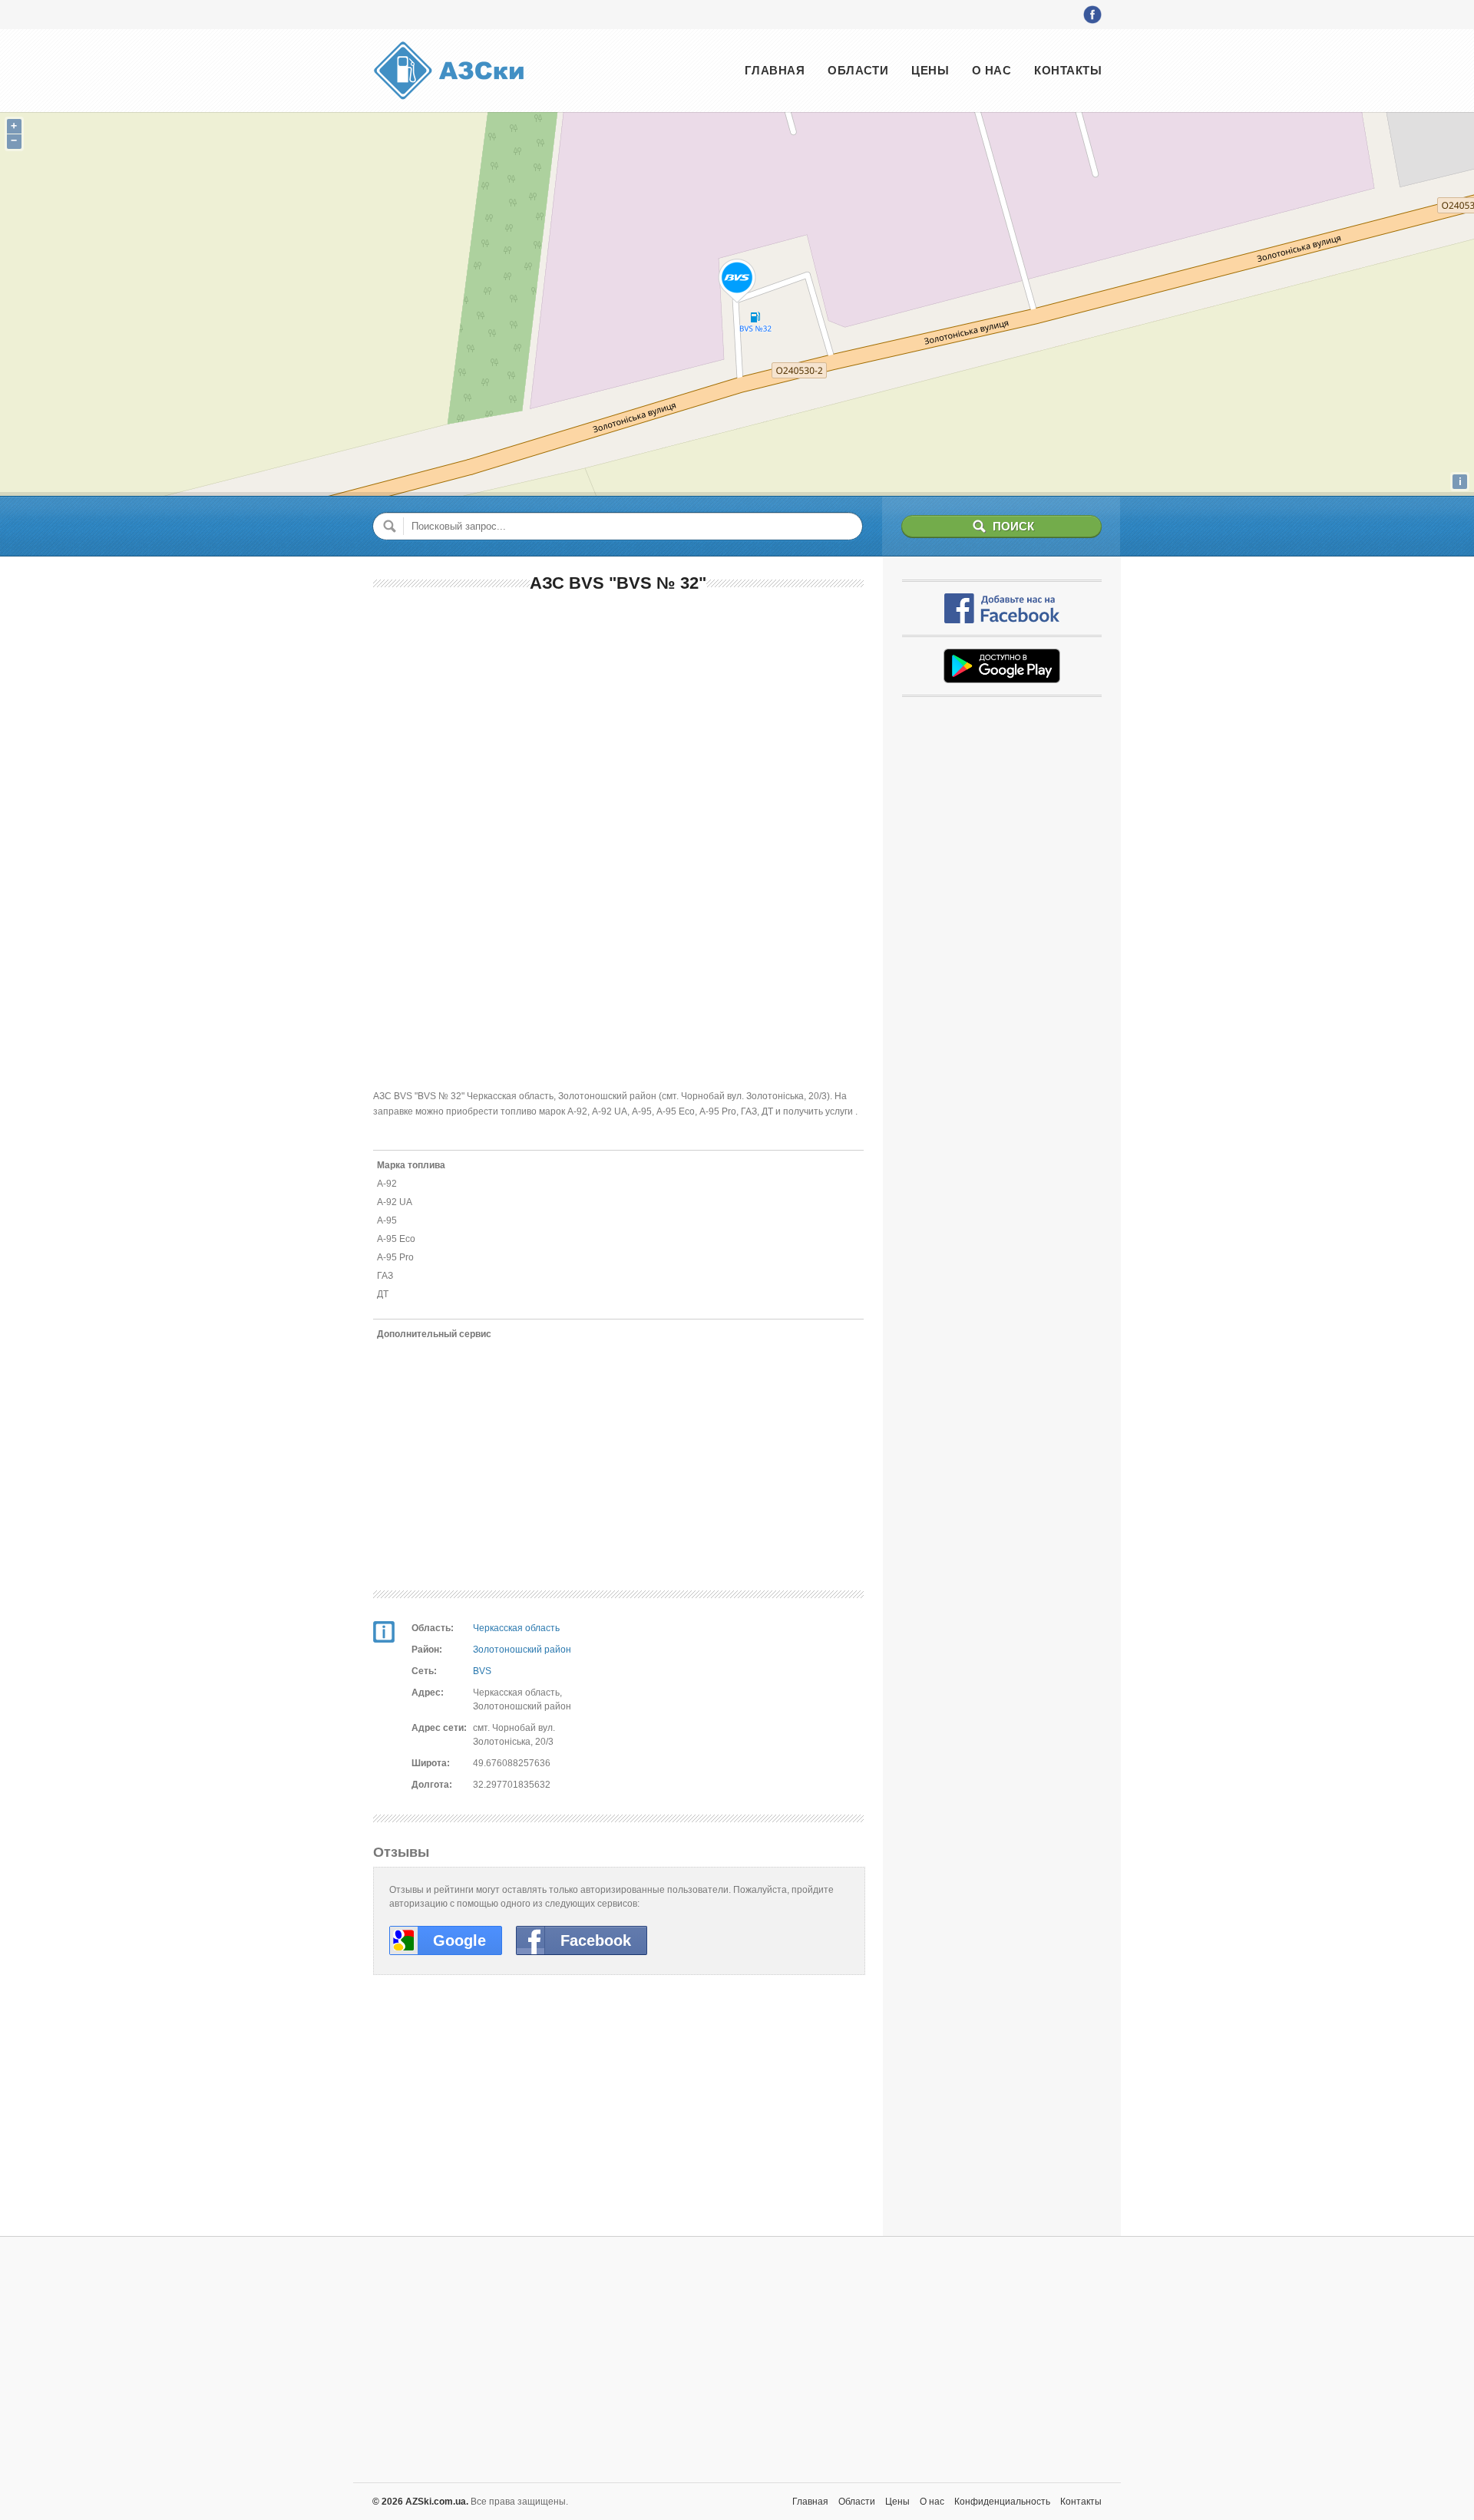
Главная (775, 70)
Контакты (1068, 70)
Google (459, 1940)
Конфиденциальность (1002, 2502)
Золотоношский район (522, 1650)
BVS (482, 1671)
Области (858, 70)
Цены (930, 70)
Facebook (596, 1940)
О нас (991, 70)
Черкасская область (516, 1628)
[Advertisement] (618, 718)
